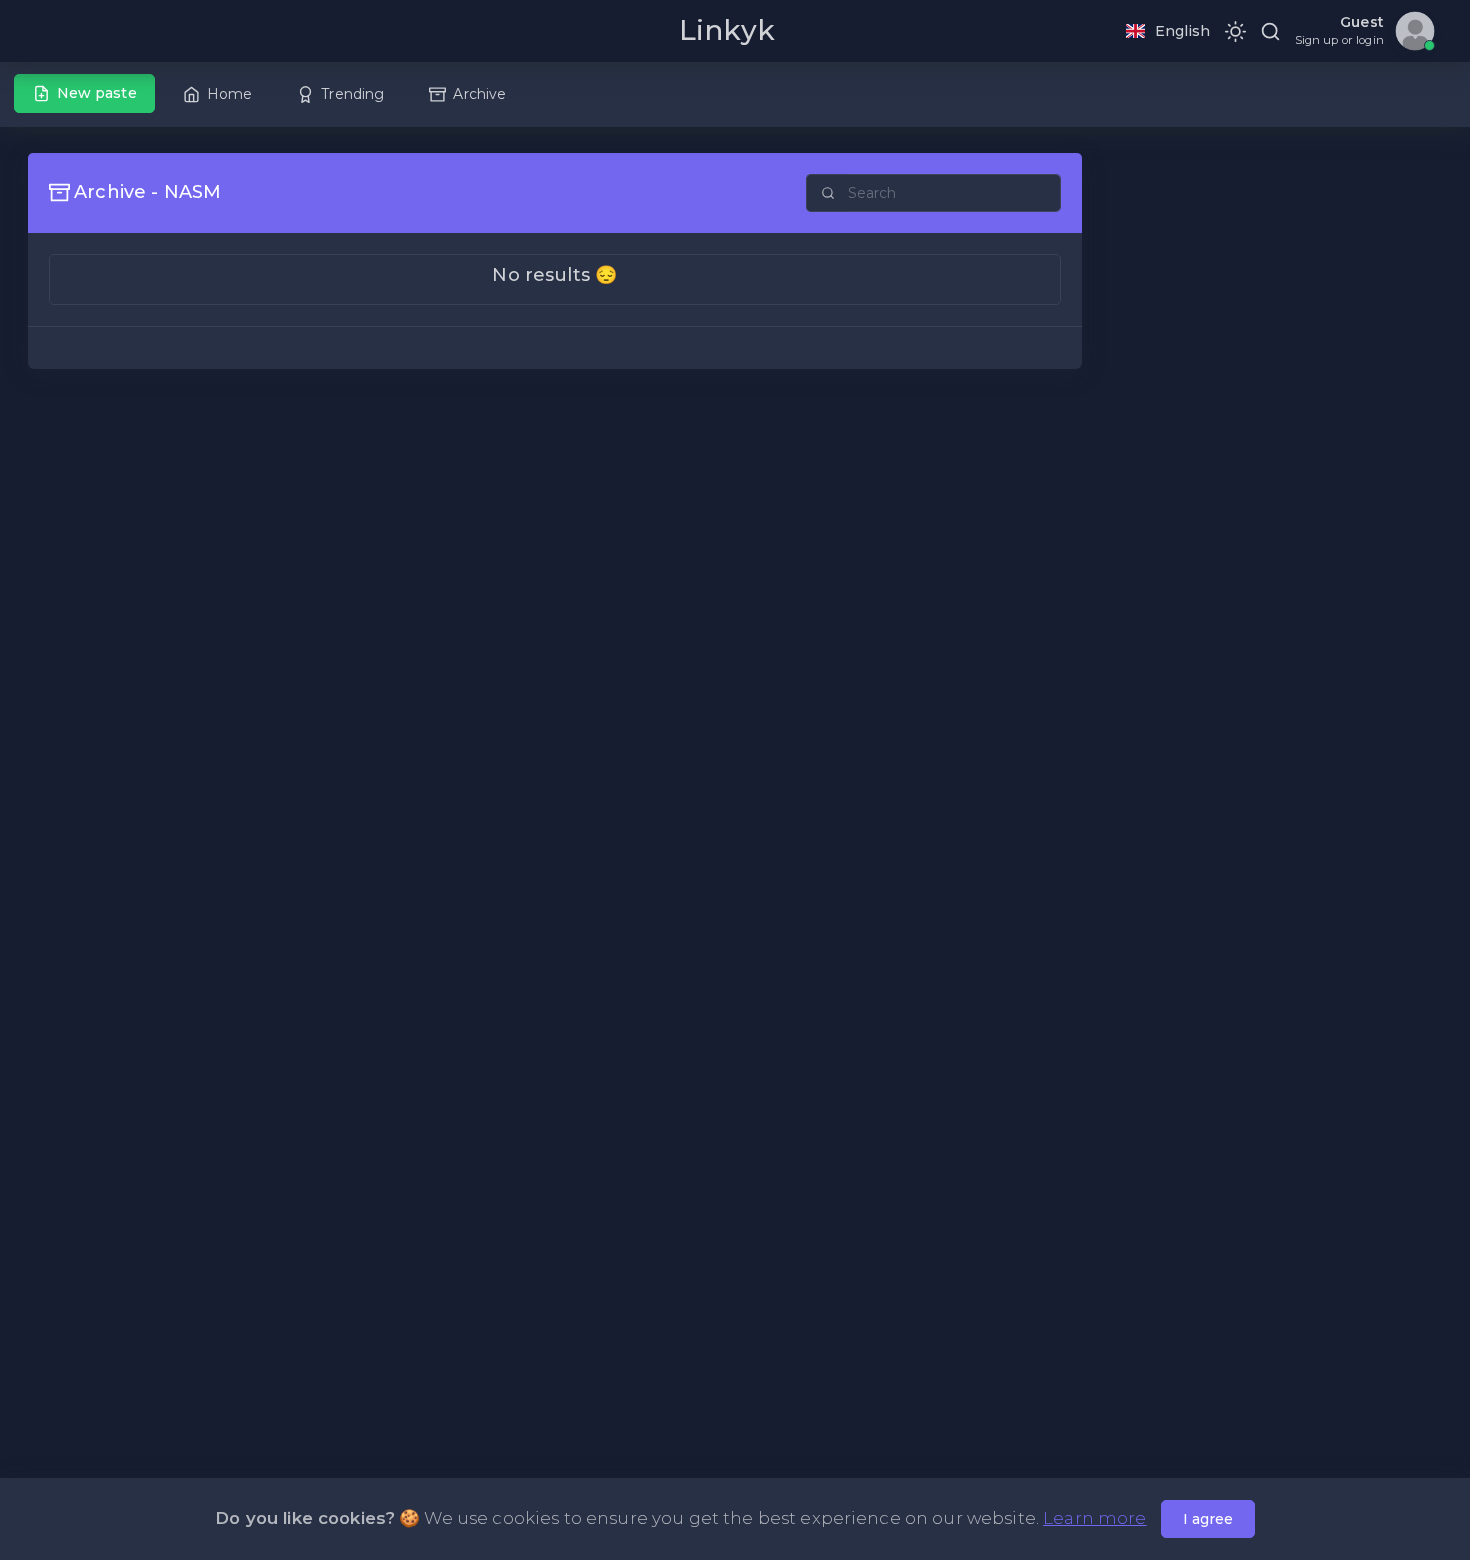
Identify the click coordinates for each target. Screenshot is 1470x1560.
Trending (352, 94)
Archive (479, 94)
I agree (1208, 1519)
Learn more (1094, 1518)
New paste (97, 93)
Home (230, 94)
